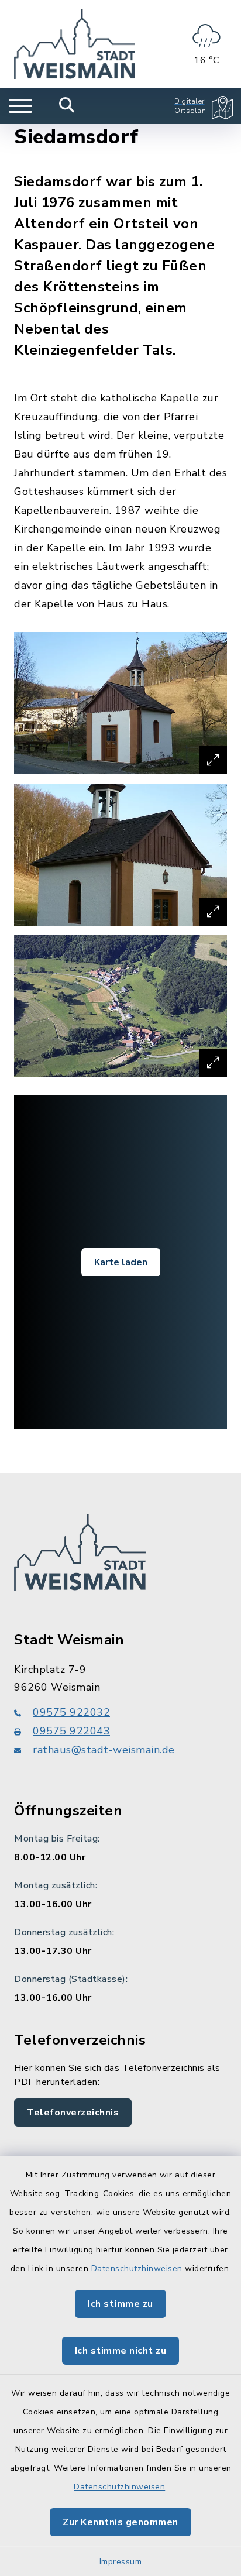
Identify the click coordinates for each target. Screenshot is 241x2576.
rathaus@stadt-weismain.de (104, 1750)
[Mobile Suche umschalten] (67, 106)
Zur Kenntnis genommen (120, 2522)
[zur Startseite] (75, 44)
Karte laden (121, 1262)
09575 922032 (71, 1712)
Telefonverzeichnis (73, 2113)
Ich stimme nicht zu (121, 2351)
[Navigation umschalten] (20, 106)
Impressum (121, 2562)
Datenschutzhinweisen (137, 2268)
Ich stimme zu (120, 2304)
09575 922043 (71, 1731)
